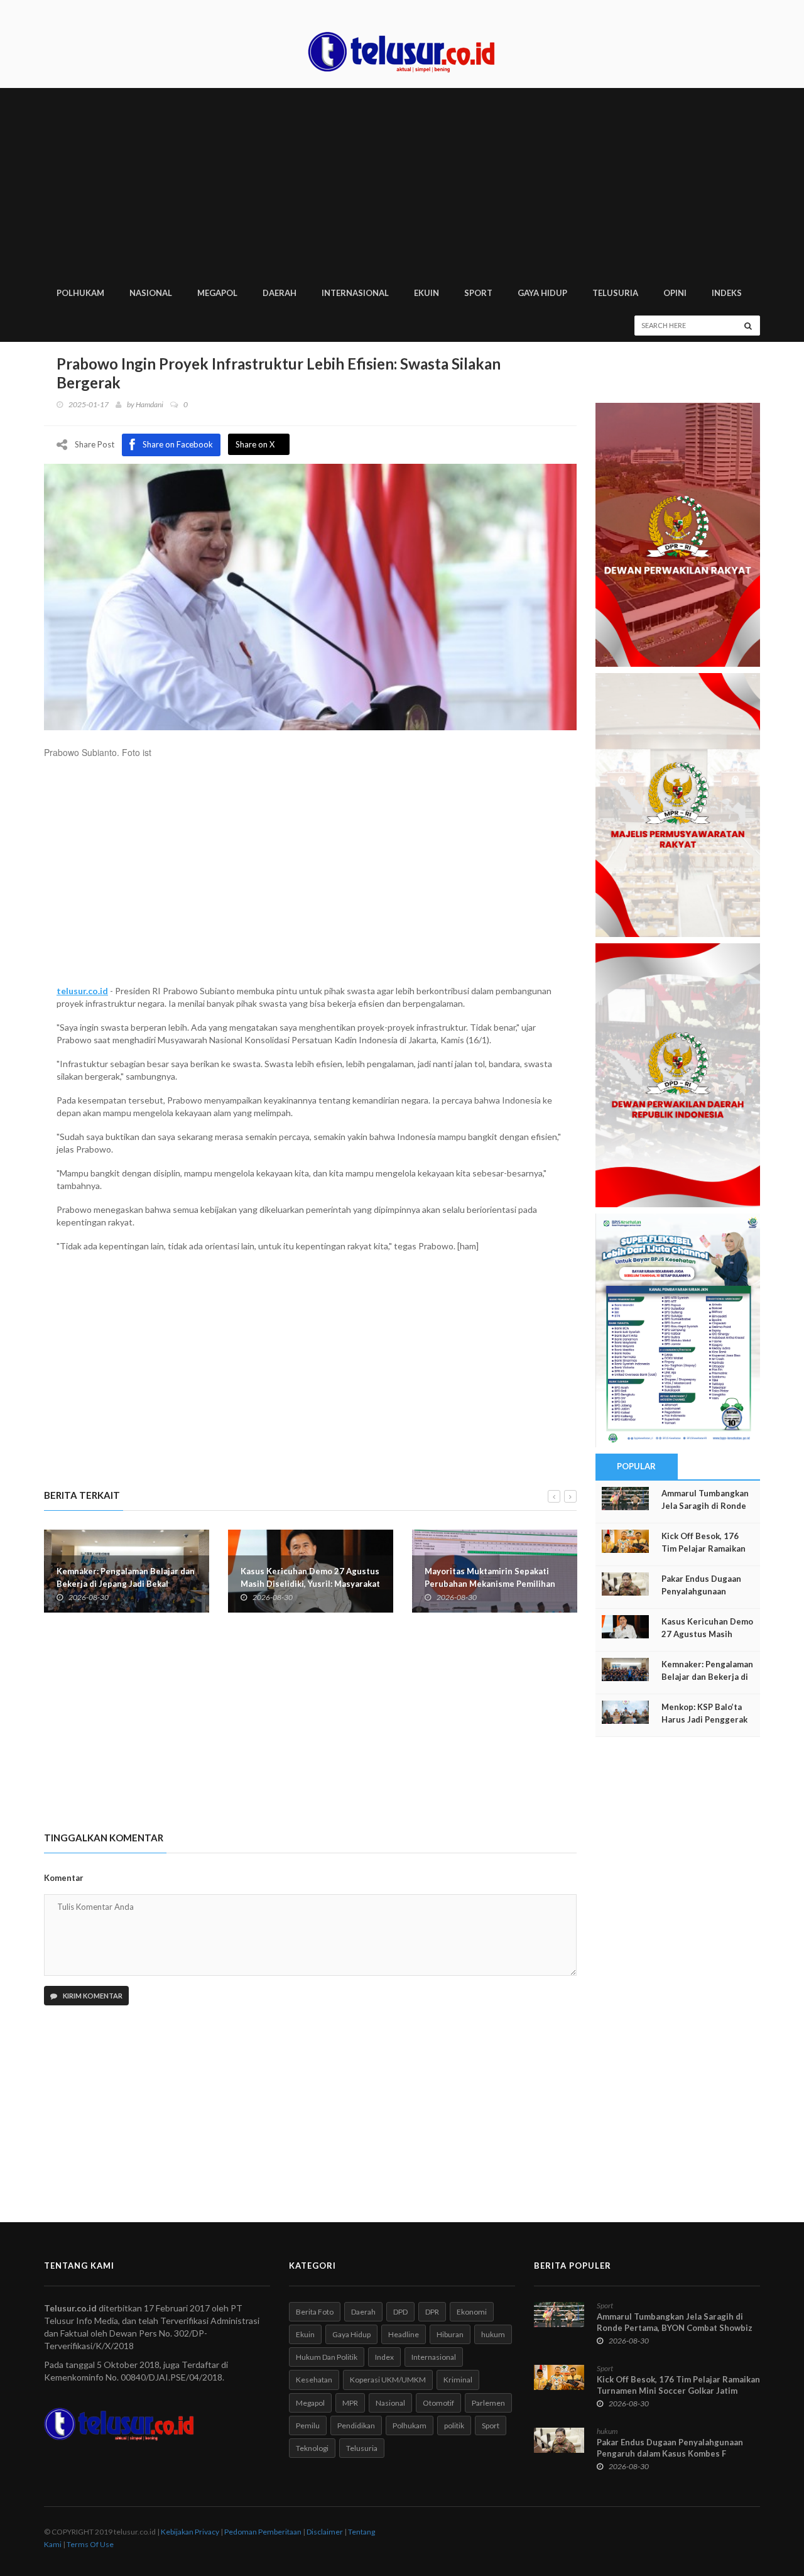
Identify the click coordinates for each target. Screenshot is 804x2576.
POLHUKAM (80, 293)
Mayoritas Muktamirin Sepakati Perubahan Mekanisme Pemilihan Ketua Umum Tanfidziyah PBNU (306, 1584)
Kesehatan (314, 2380)
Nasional (390, 2403)
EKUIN (426, 293)
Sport (491, 2425)
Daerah (363, 2312)
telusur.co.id (82, 991)
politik (454, 2425)
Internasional (434, 2357)
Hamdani (149, 404)
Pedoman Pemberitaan (263, 2532)
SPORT (478, 293)
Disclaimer (325, 2532)
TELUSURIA (615, 293)
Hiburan (450, 2334)
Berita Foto (315, 2312)
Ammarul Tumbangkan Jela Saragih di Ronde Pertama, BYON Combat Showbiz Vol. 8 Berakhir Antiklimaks (675, 2328)
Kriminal (458, 2380)
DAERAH (280, 293)
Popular (636, 1466)
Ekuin (305, 2334)
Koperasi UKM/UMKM (388, 2380)
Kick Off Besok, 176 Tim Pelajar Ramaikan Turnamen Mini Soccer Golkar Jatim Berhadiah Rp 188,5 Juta (678, 2391)
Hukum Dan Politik (327, 2357)
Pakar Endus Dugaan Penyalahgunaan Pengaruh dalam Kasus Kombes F (670, 2448)
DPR (432, 2312)
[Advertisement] (402, 182)
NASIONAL (151, 293)
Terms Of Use (90, 2544)
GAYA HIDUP (542, 293)
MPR (350, 2403)
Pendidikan (356, 2425)
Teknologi (312, 2448)
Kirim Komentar (92, 1996)
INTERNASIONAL (355, 293)
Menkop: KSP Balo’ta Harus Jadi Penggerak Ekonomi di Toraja (704, 1719)
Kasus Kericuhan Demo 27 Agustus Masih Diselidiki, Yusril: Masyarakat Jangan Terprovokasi (126, 1584)
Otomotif (438, 2403)
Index (384, 2357)
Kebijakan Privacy (190, 2532)
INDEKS (727, 293)
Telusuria (362, 2448)
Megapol (310, 2403)
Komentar (64, 1878)
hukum (493, 2334)
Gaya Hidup (351, 2334)
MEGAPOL (217, 293)
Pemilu (308, 2425)
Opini (675, 293)
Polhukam (410, 2425)
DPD (400, 2312)
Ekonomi (472, 2312)
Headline (404, 2334)
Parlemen (488, 2403)
